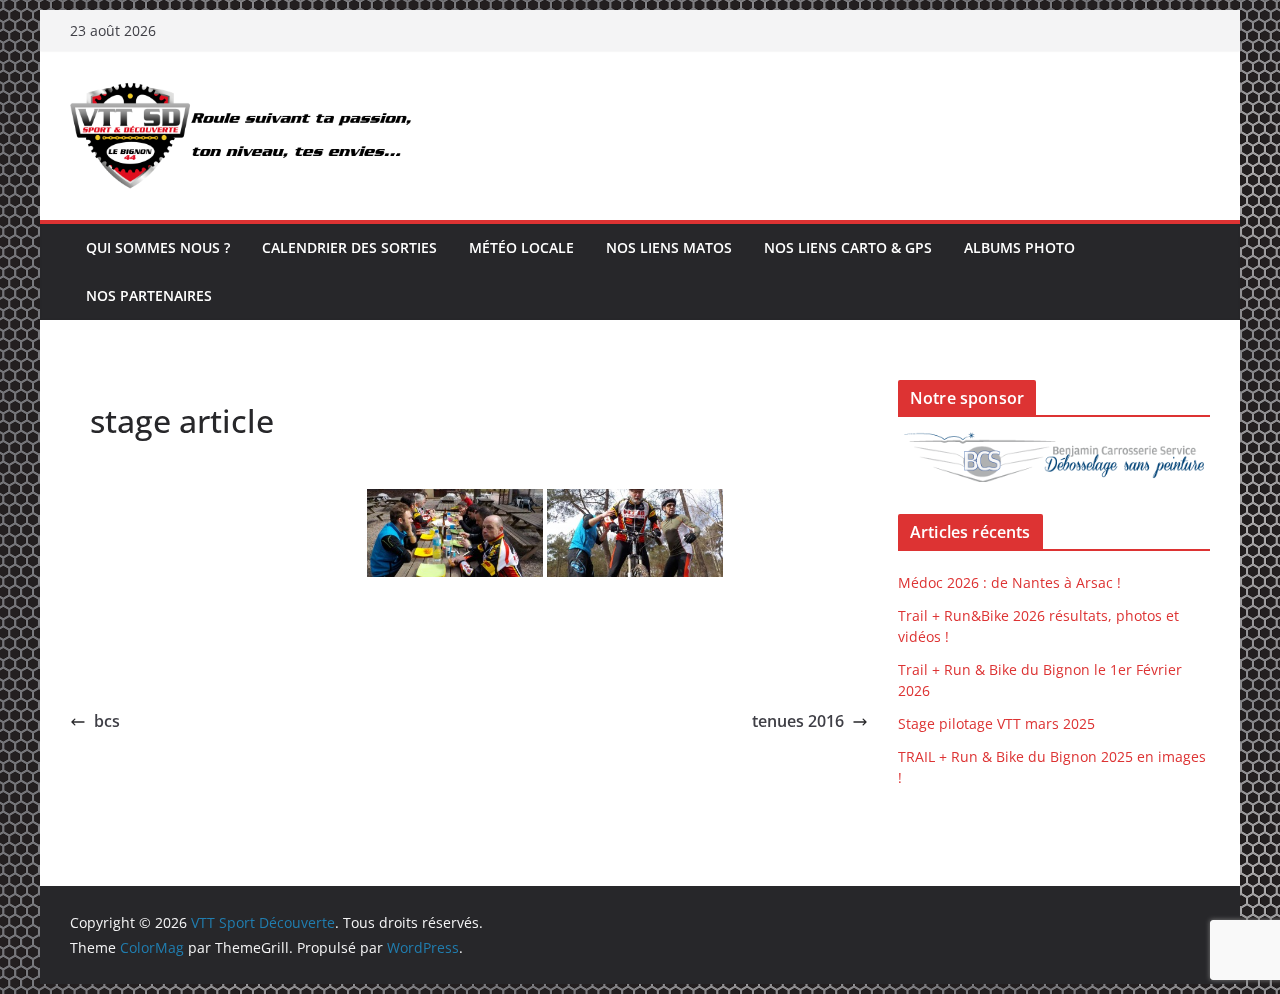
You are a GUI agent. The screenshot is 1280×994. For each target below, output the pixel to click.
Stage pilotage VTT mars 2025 (996, 723)
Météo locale (521, 247)
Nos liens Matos (669, 247)
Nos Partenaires (149, 295)
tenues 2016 (798, 721)
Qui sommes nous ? (158, 247)
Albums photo (1019, 247)
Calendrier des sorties (349, 247)
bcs (107, 721)
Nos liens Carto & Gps (848, 247)
